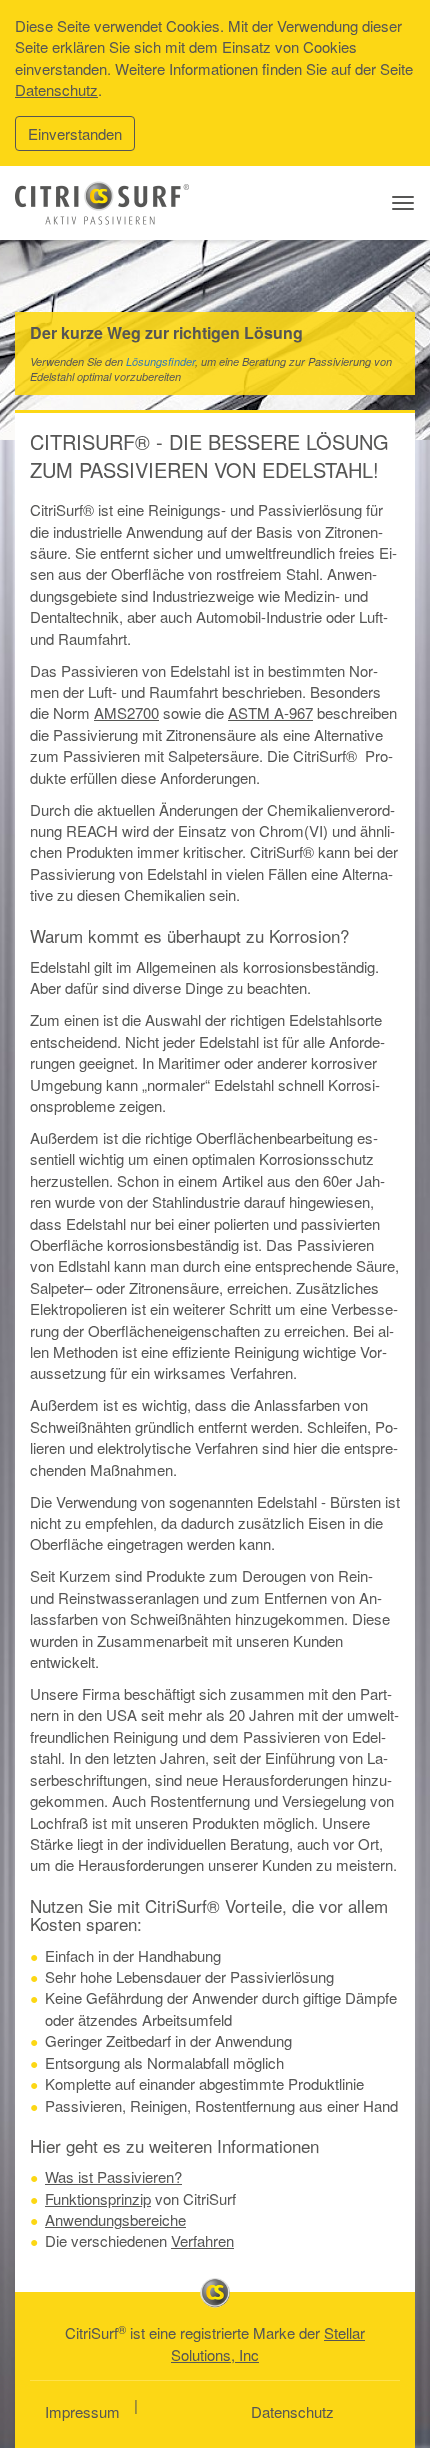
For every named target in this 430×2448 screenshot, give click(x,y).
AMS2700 (126, 712)
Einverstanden (75, 133)
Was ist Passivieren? (113, 2176)
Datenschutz (56, 89)
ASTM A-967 (270, 712)
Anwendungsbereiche (115, 2219)
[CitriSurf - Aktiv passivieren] (102, 203)
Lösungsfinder (160, 361)
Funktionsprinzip (98, 2198)
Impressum (82, 2411)
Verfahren (202, 2240)
